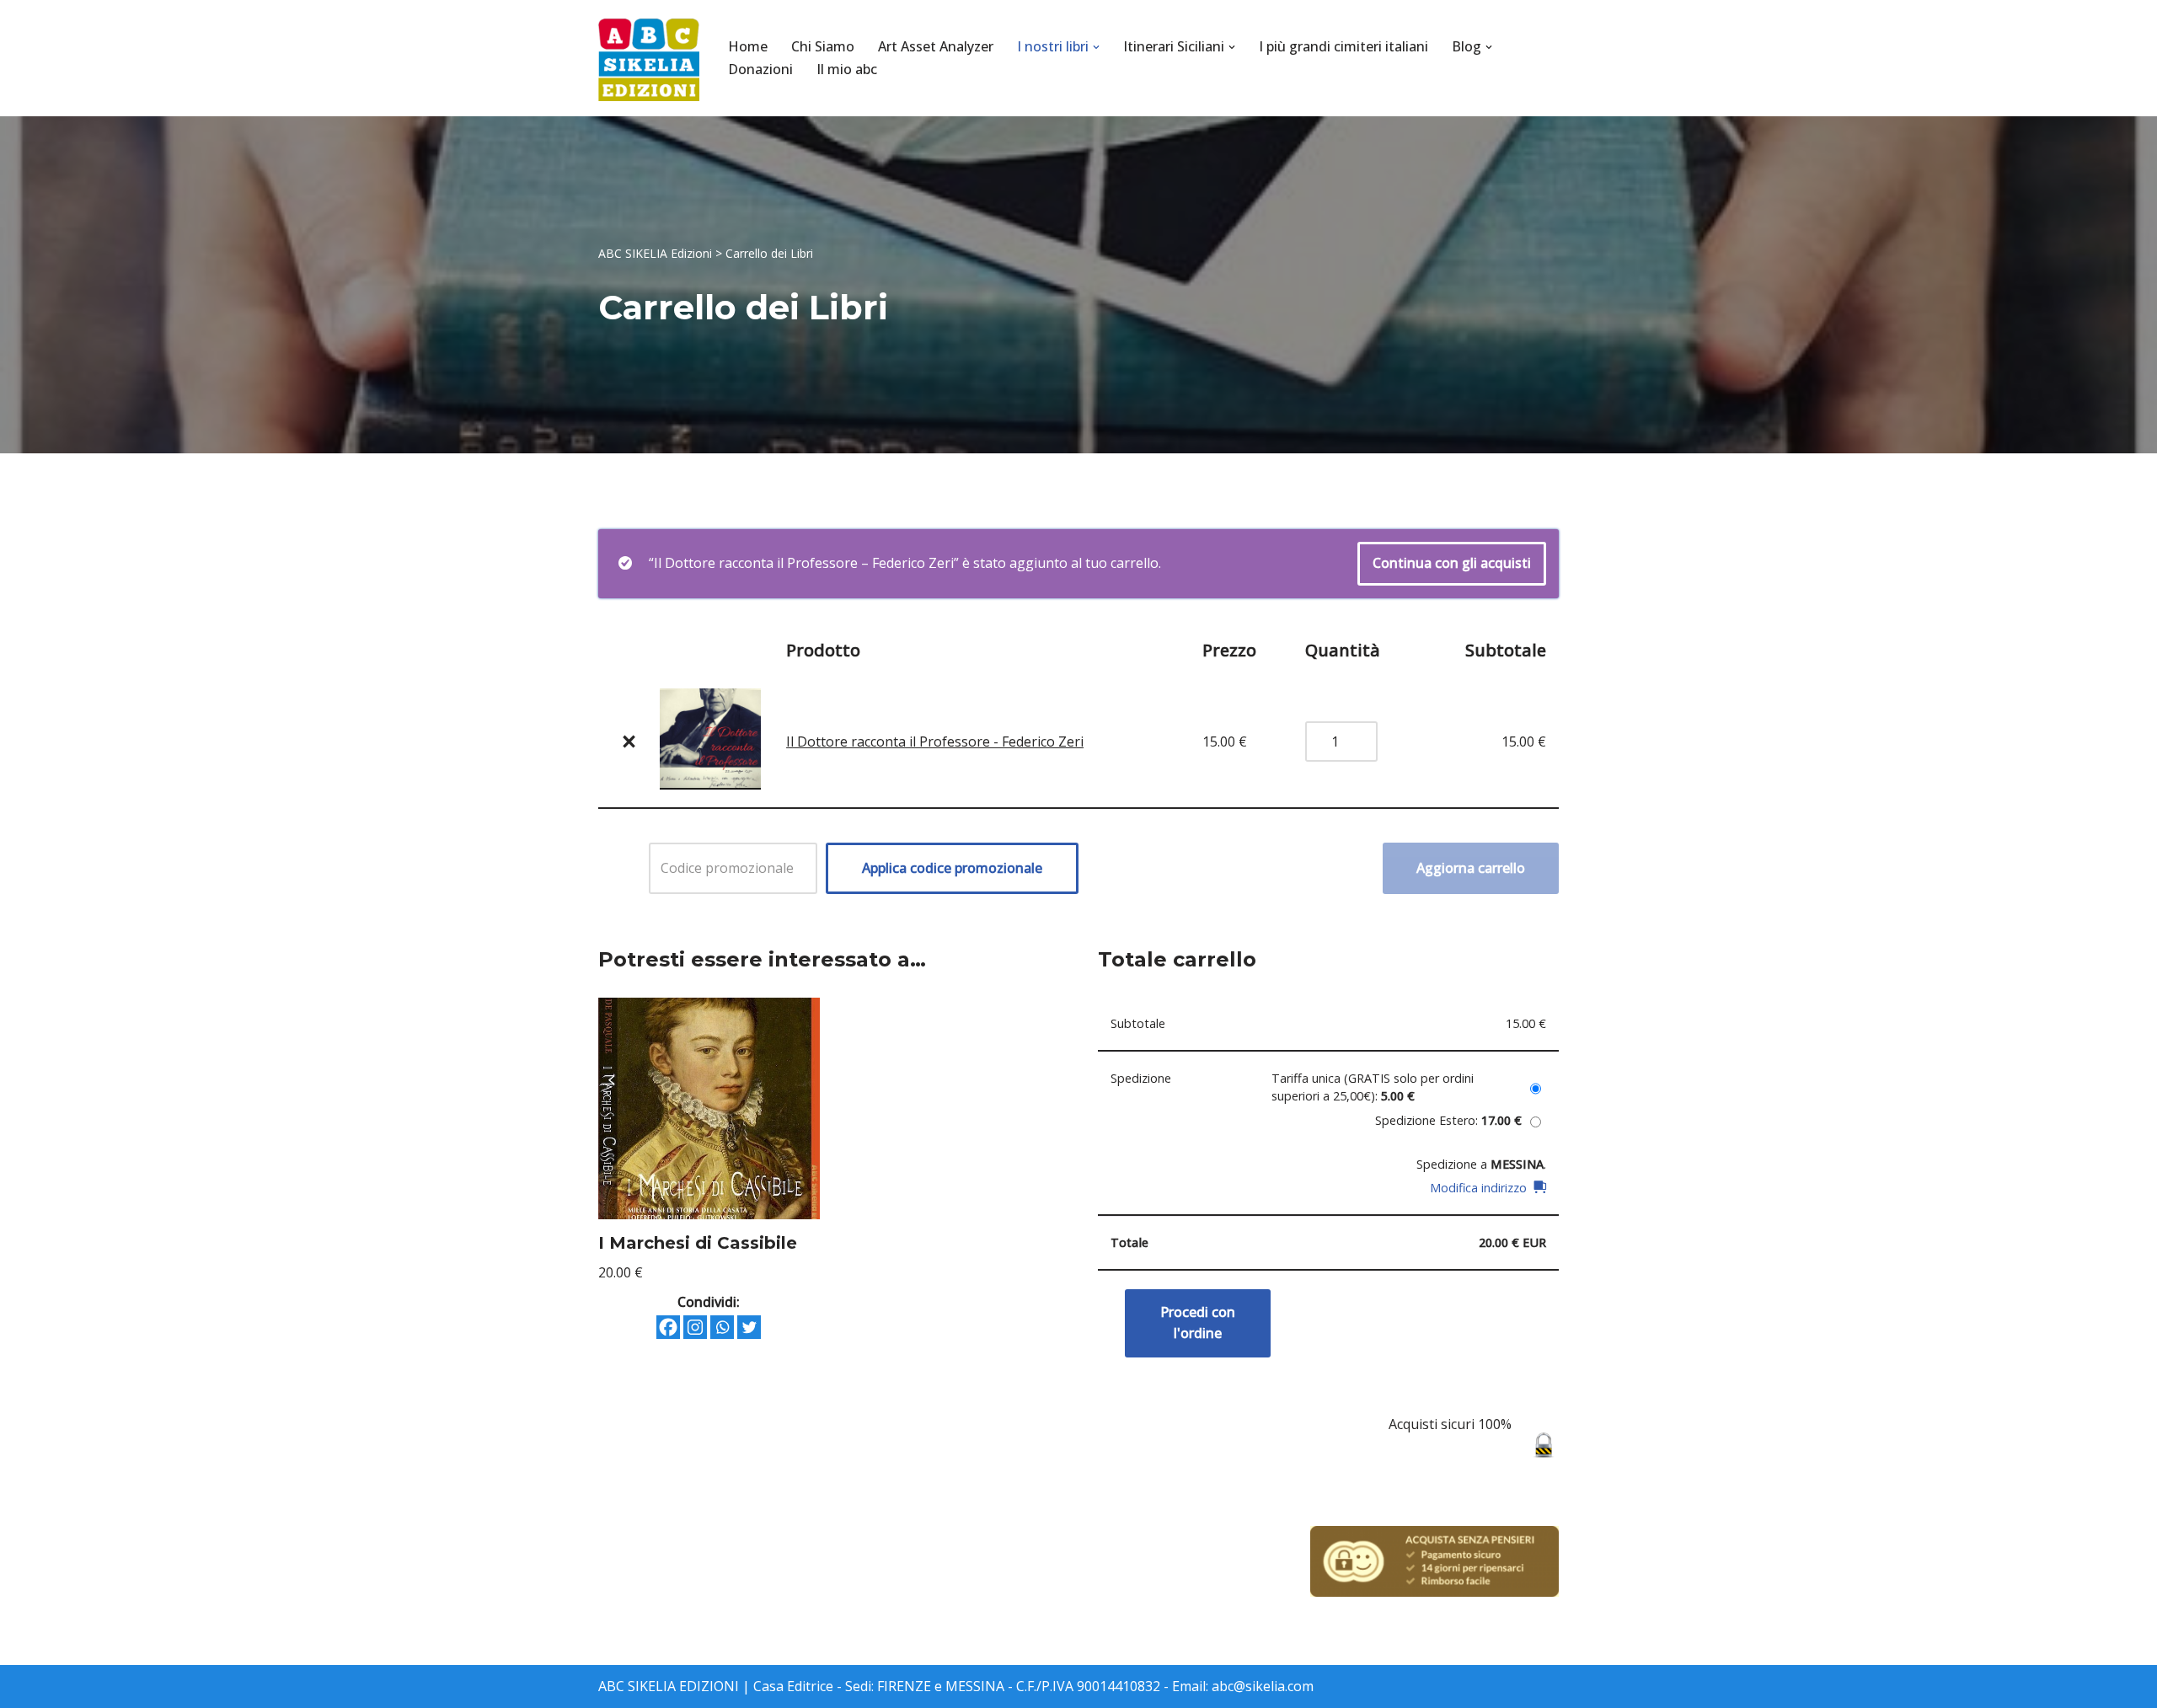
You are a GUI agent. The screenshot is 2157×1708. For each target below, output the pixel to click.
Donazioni (760, 69)
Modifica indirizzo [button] (1478, 1188)
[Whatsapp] (722, 1327)
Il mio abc (847, 69)
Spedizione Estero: (1448, 1120)
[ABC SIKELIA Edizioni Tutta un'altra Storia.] (649, 58)
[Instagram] (695, 1327)
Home (748, 46)
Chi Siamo (823, 46)
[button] (1096, 47)
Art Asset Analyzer (936, 46)
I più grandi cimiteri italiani (1343, 46)
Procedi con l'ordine (1198, 1323)
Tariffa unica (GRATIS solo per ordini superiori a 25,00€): (1373, 1087)
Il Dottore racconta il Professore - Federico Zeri (935, 742)
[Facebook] (668, 1327)
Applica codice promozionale (952, 868)
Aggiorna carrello (1471, 868)
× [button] (629, 742)
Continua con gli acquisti (1452, 563)
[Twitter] (749, 1327)
